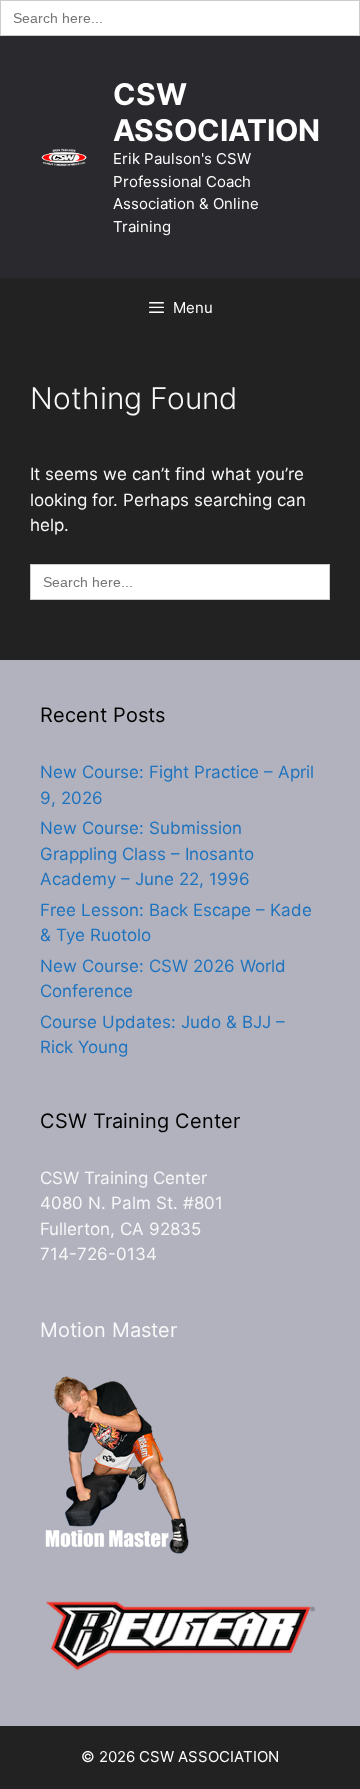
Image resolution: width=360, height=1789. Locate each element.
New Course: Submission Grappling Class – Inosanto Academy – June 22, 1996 (147, 853)
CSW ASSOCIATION (216, 112)
